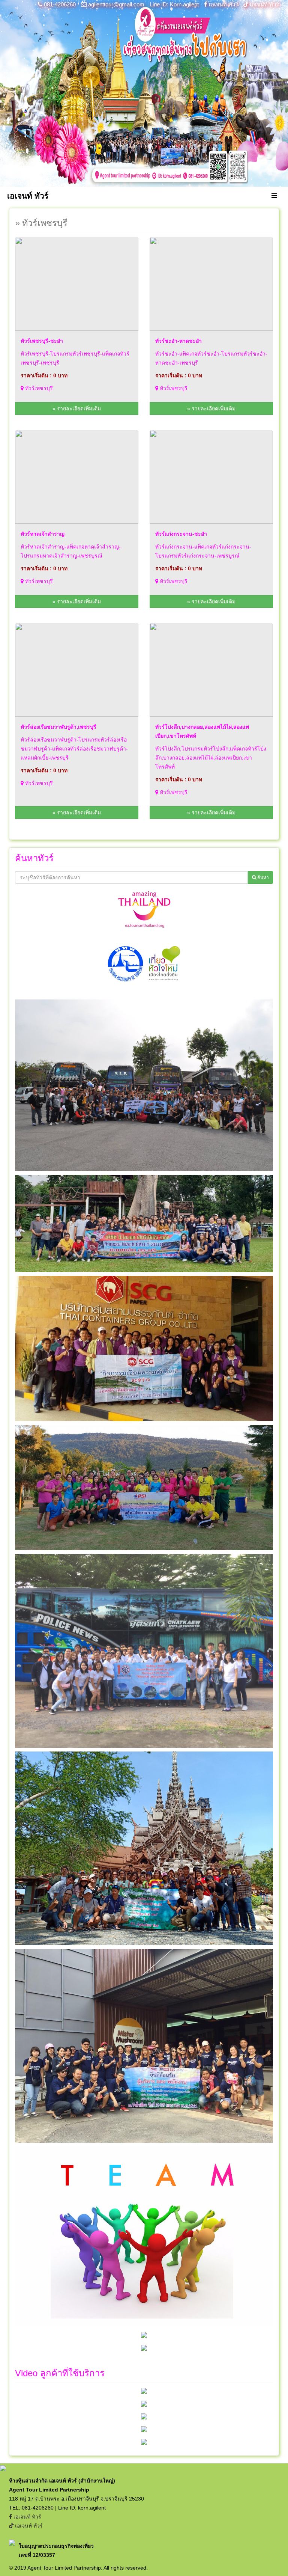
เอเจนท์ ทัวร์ (223, 4)
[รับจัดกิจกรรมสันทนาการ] (144, 2429)
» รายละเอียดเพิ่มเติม (77, 408)
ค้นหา (262, 877)
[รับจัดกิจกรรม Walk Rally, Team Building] (144, 2391)
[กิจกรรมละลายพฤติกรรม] (144, 2442)
